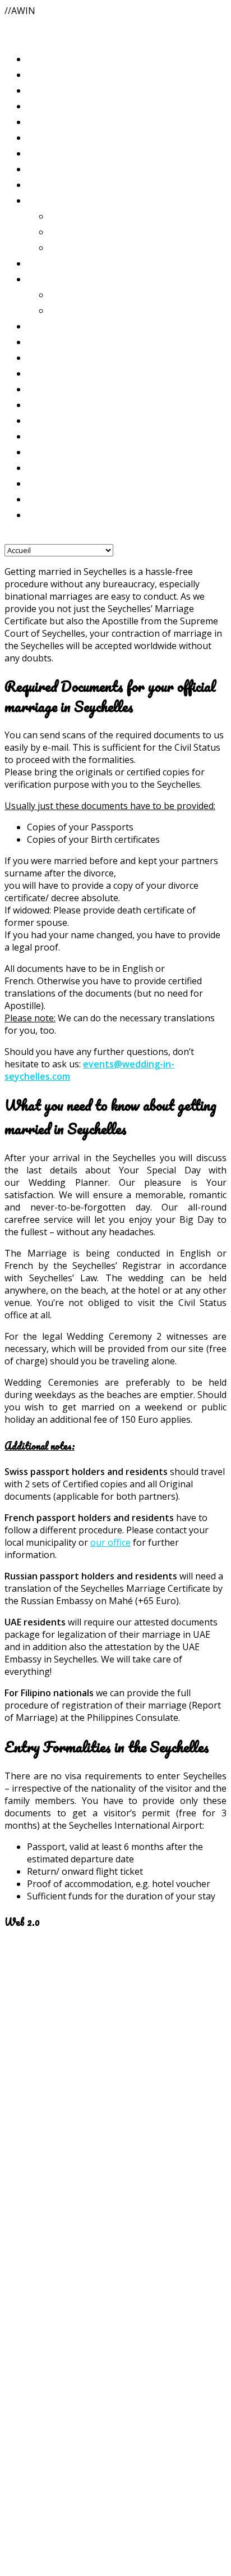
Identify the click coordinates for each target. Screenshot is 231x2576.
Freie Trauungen (83, 231)
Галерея (44, 184)
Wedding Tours (59, 373)
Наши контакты (61, 514)
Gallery (42, 153)
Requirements (55, 420)
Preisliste (47, 200)
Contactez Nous (59, 483)
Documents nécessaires (72, 404)
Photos (41, 168)
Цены (39, 326)
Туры (38, 389)
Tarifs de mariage (62, 263)
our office (110, 1542)
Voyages (44, 357)
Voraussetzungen (61, 436)
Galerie (42, 137)
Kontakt (45, 499)
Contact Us (50, 467)
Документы (53, 451)
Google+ (22, 2164)
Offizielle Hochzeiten (93, 216)
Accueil (42, 74)
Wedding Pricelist (65, 278)
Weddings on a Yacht (93, 310)
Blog (36, 58)
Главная (44, 121)
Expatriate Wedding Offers (106, 294)
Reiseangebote (57, 341)
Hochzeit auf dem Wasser (102, 247)
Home (39, 90)
